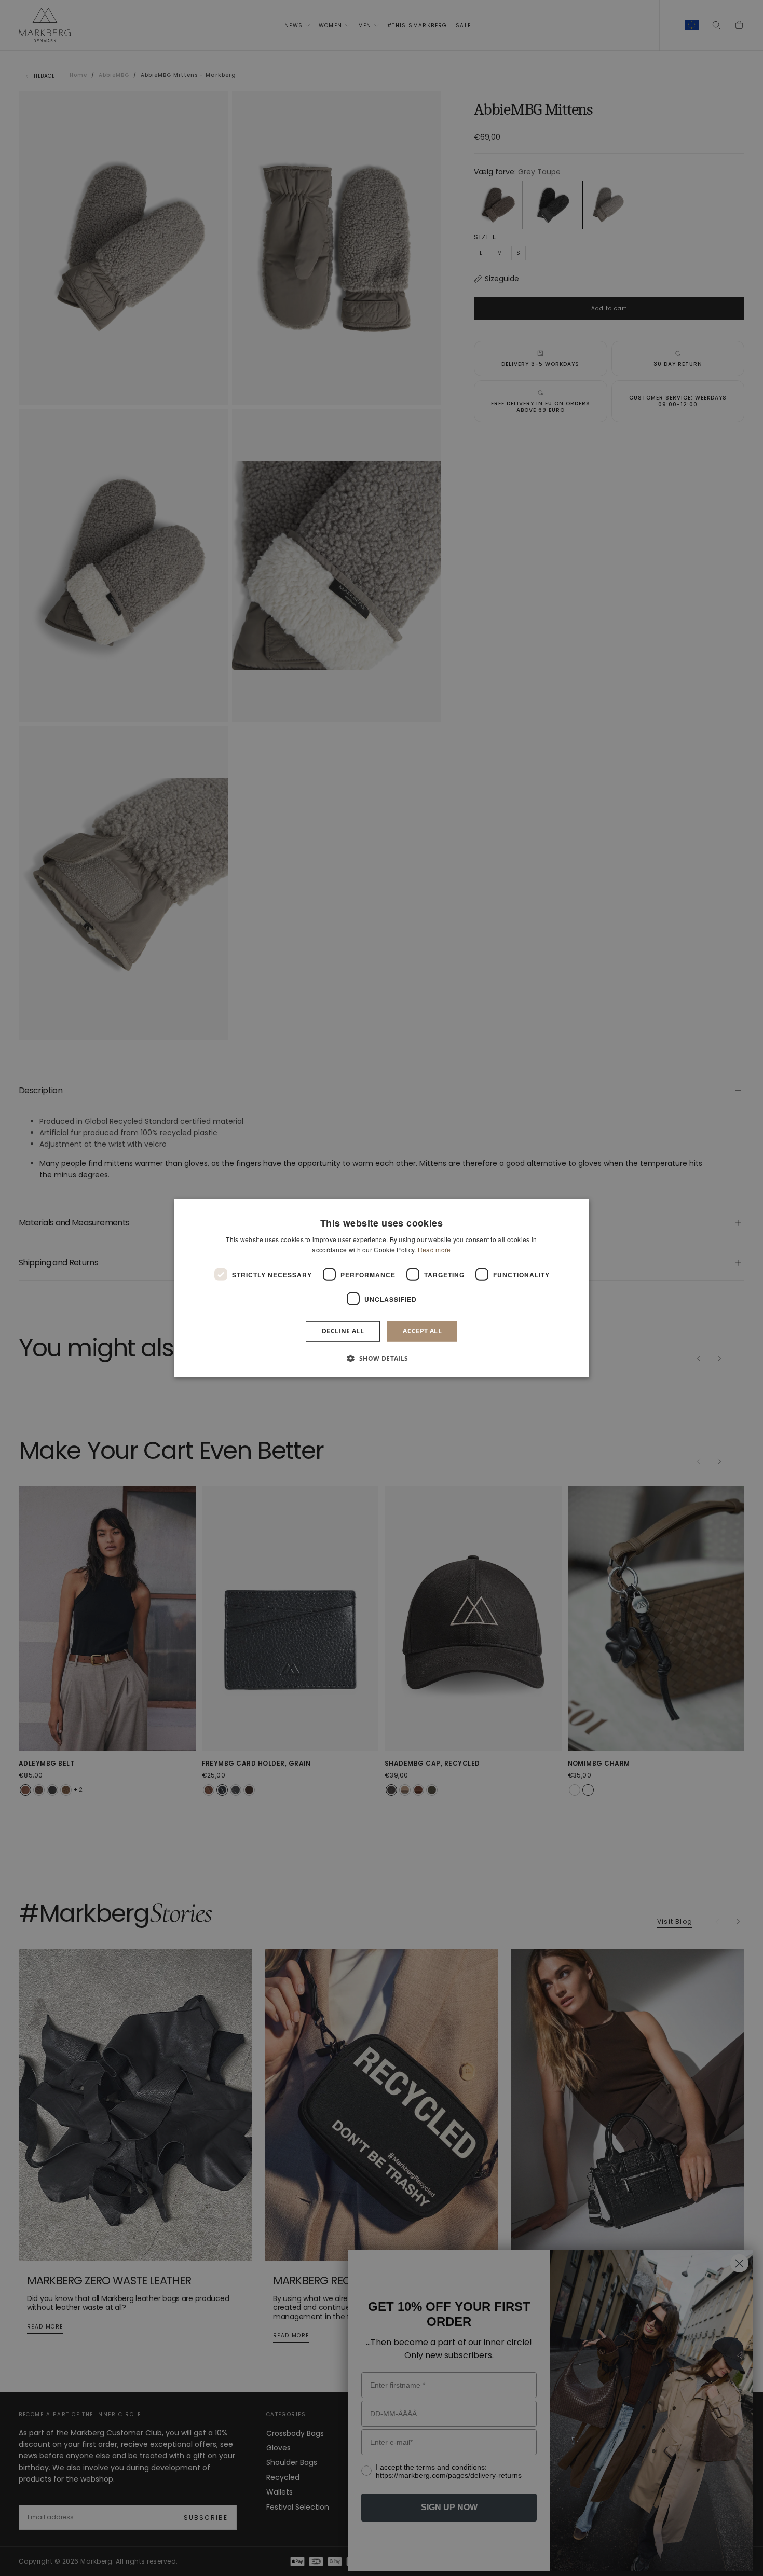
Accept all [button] (422, 1331)
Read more (434, 1250)
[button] (381, 1358)
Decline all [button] (343, 1331)
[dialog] (382, 1288)
